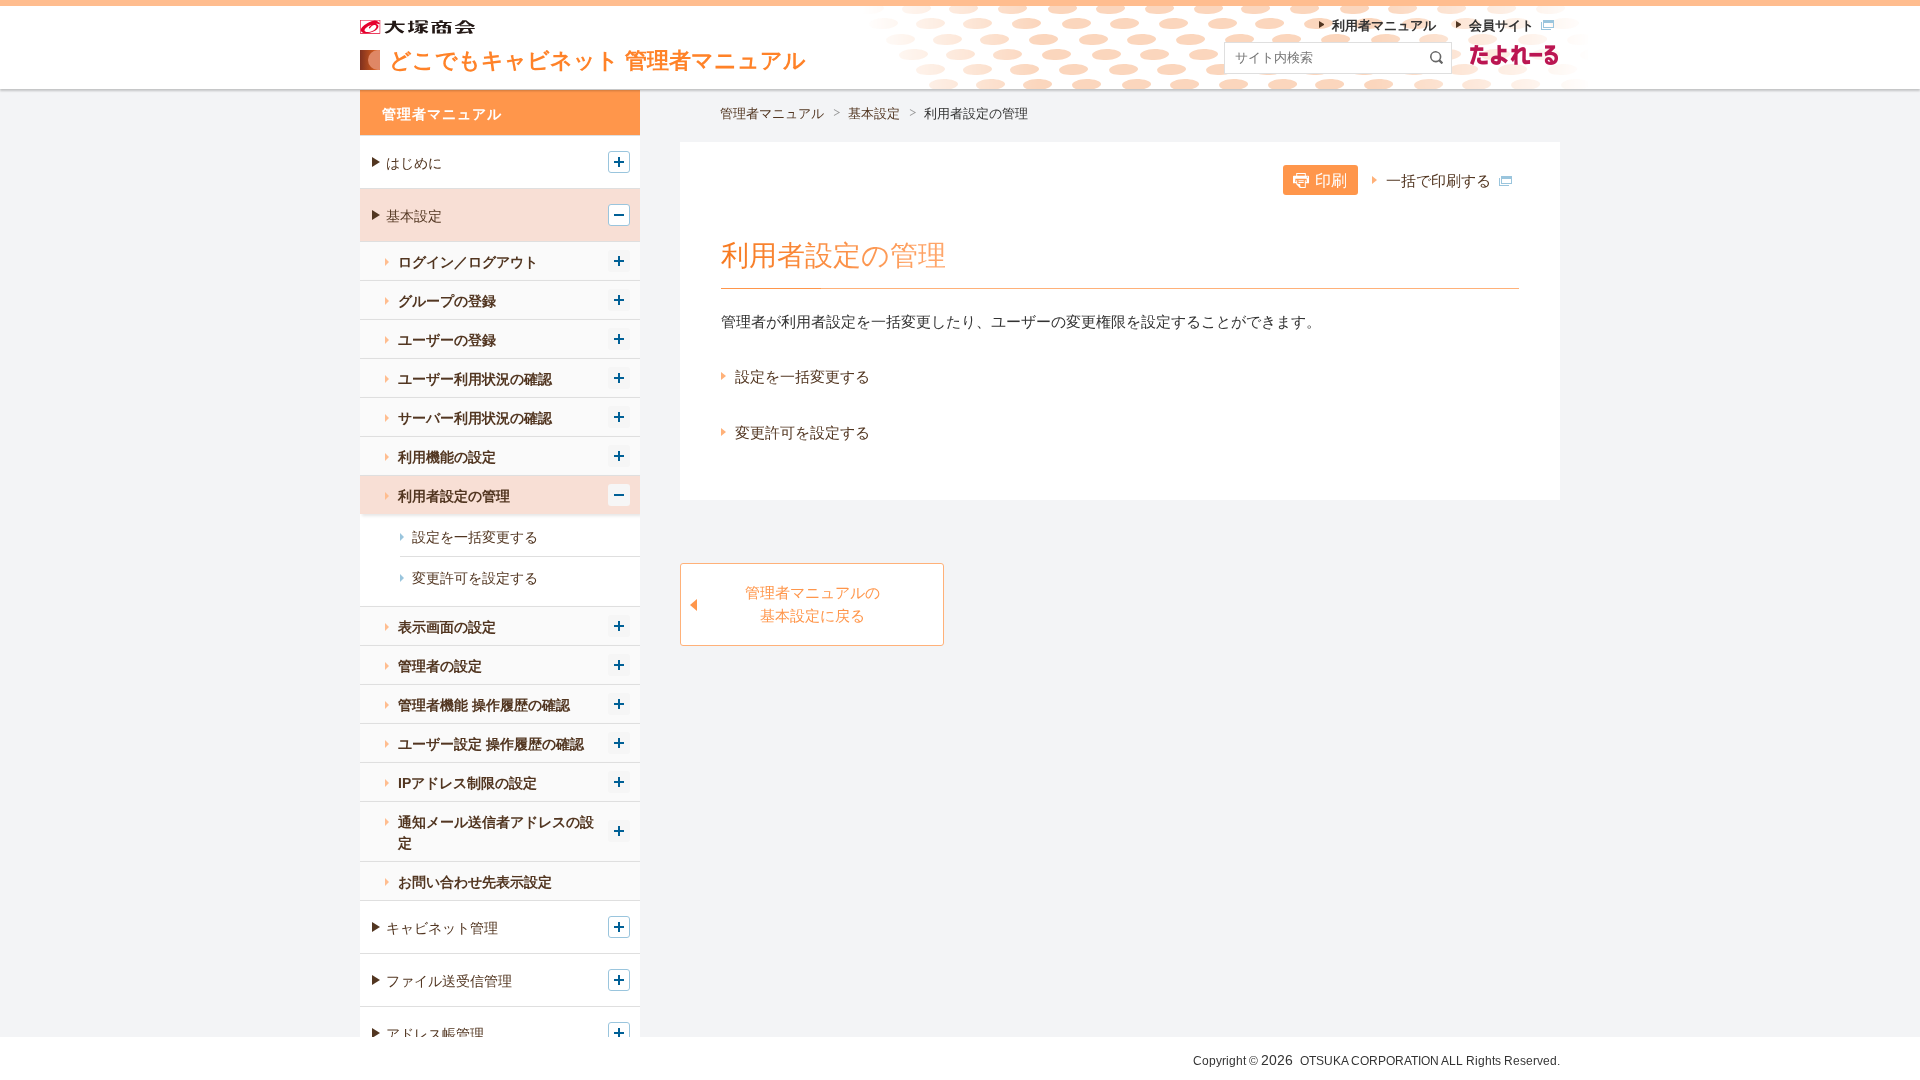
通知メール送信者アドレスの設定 (496, 832)
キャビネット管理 (442, 928)
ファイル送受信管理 (449, 981)
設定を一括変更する (802, 376)
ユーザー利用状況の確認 (475, 379)
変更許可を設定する (802, 432)
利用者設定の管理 (454, 496)
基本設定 (874, 113)
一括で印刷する (1438, 180)
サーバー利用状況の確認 (475, 418)
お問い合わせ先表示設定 (475, 882)
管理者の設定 (440, 666)
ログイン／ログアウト (468, 262)
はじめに (414, 163)
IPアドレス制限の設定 (467, 783)
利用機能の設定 (447, 457)
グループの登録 (447, 301)
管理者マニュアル (772, 113)
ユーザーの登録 (447, 340)
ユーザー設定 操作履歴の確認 (491, 744)
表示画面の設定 (447, 627)
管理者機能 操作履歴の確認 (484, 705)
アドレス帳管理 (435, 1034)
